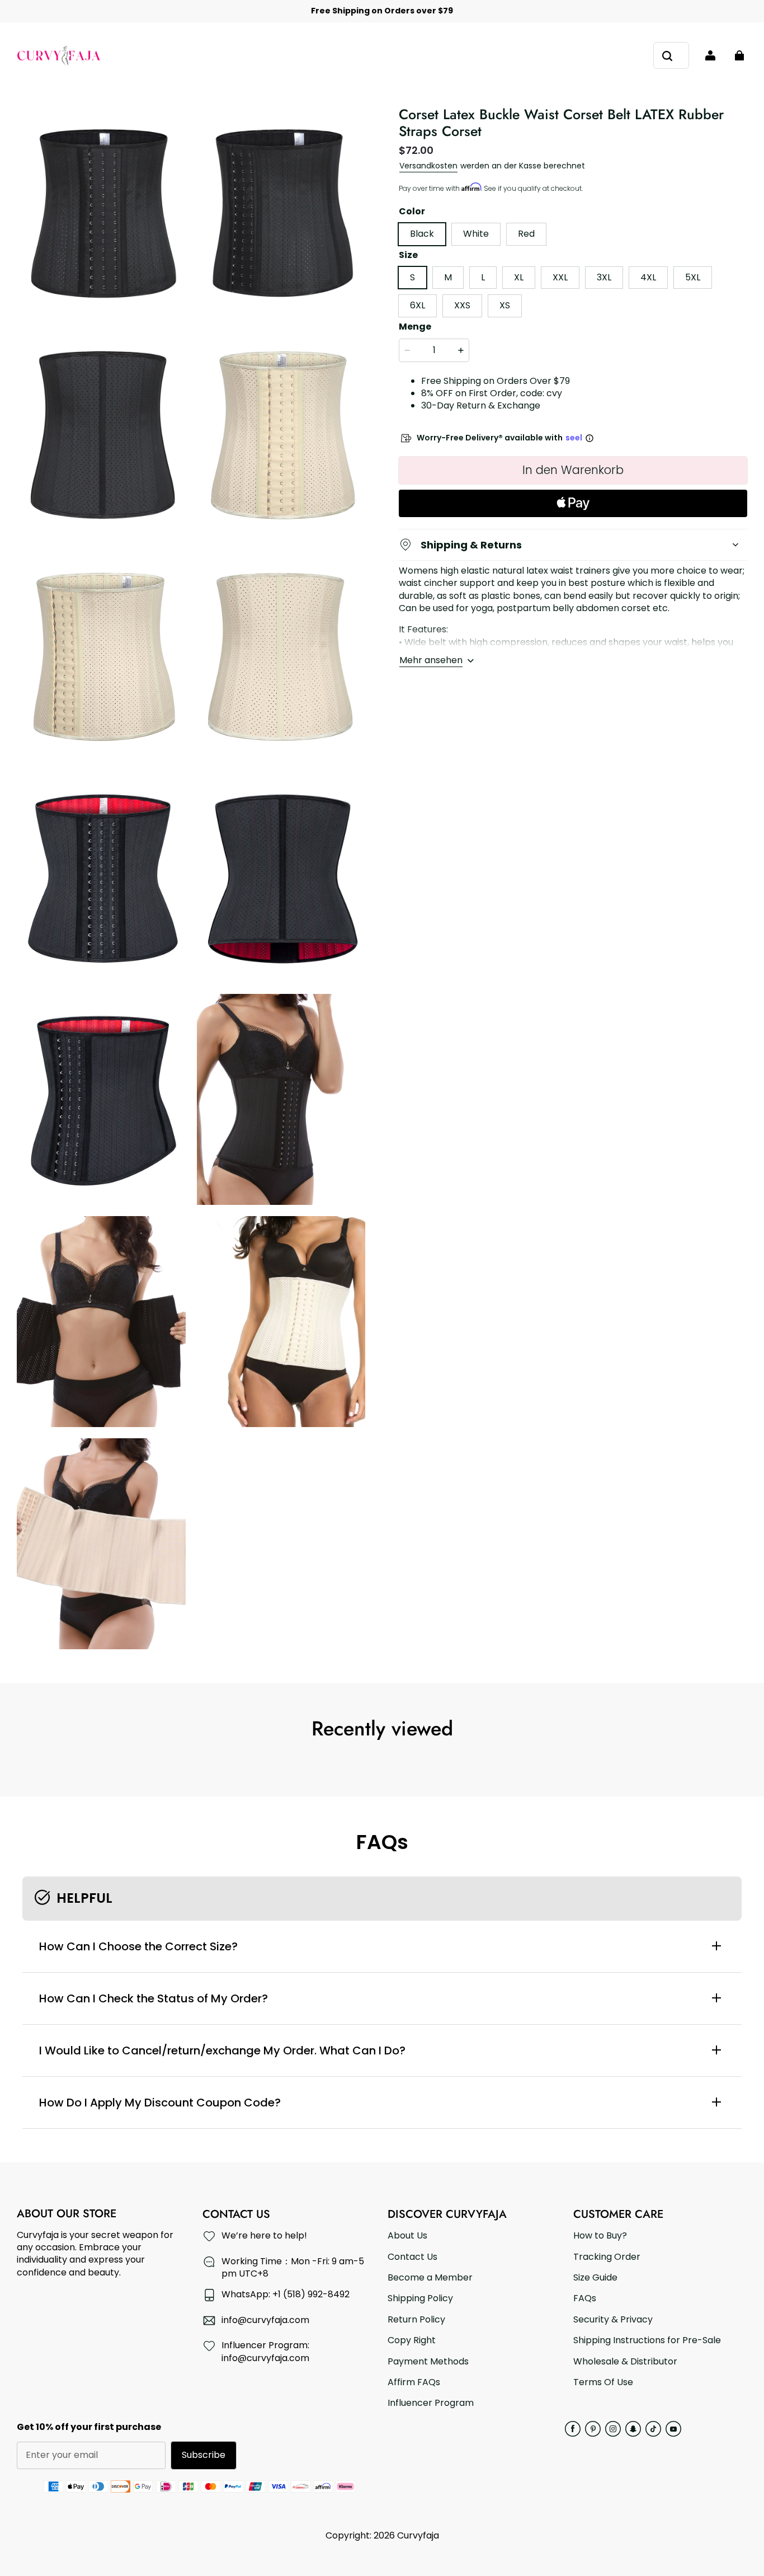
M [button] (448, 277)
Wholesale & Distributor (625, 2362)
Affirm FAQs (414, 2382)
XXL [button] (560, 277)
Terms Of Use (603, 2382)
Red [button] (526, 234)
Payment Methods (428, 2362)
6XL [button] (418, 305)
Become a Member (430, 2278)
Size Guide (595, 2278)
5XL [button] (693, 277)
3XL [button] (604, 277)
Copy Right (412, 2340)
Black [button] (422, 234)
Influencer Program (431, 2403)
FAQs (585, 2298)
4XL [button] (648, 277)
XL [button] (519, 277)
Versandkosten (428, 166)
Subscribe (204, 2455)
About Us (407, 2236)
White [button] (476, 234)
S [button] (412, 277)
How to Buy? (600, 2236)
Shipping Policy (420, 2298)
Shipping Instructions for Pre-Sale (647, 2340)
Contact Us (412, 2257)
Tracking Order (607, 2257)
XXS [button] (462, 305)
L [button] (483, 277)
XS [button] (505, 305)
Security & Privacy (613, 2320)
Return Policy (416, 2320)
